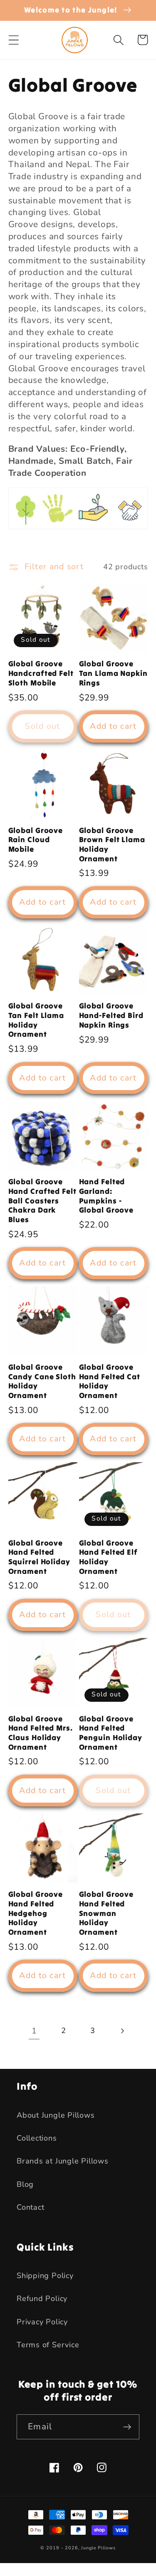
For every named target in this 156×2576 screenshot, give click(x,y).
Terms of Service (48, 2345)
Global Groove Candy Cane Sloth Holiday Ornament (42, 1381)
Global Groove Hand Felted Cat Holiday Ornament (110, 1381)
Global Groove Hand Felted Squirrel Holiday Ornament (39, 1557)
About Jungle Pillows (56, 2115)
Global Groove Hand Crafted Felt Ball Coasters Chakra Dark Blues (42, 1201)
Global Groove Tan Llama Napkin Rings (113, 673)
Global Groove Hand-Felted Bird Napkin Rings (111, 1015)
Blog (25, 2184)
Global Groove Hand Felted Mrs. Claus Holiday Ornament (41, 1733)
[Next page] (122, 2031)
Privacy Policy (42, 2322)
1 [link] (34, 2031)
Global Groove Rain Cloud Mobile (36, 840)
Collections (37, 2138)
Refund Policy (42, 2298)
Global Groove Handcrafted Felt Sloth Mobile (41, 673)
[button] (14, 40)
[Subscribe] (127, 2427)
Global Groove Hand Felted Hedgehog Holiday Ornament (36, 1913)
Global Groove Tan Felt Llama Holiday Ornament (36, 1020)
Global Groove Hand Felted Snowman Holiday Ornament (106, 1913)
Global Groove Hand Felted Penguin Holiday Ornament (111, 1733)
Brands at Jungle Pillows (63, 2161)
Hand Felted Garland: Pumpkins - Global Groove (106, 1196)
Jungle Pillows (98, 2548)
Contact (30, 2207)
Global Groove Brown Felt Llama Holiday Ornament (112, 845)
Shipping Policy (45, 2276)
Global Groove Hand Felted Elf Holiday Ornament (109, 1557)
